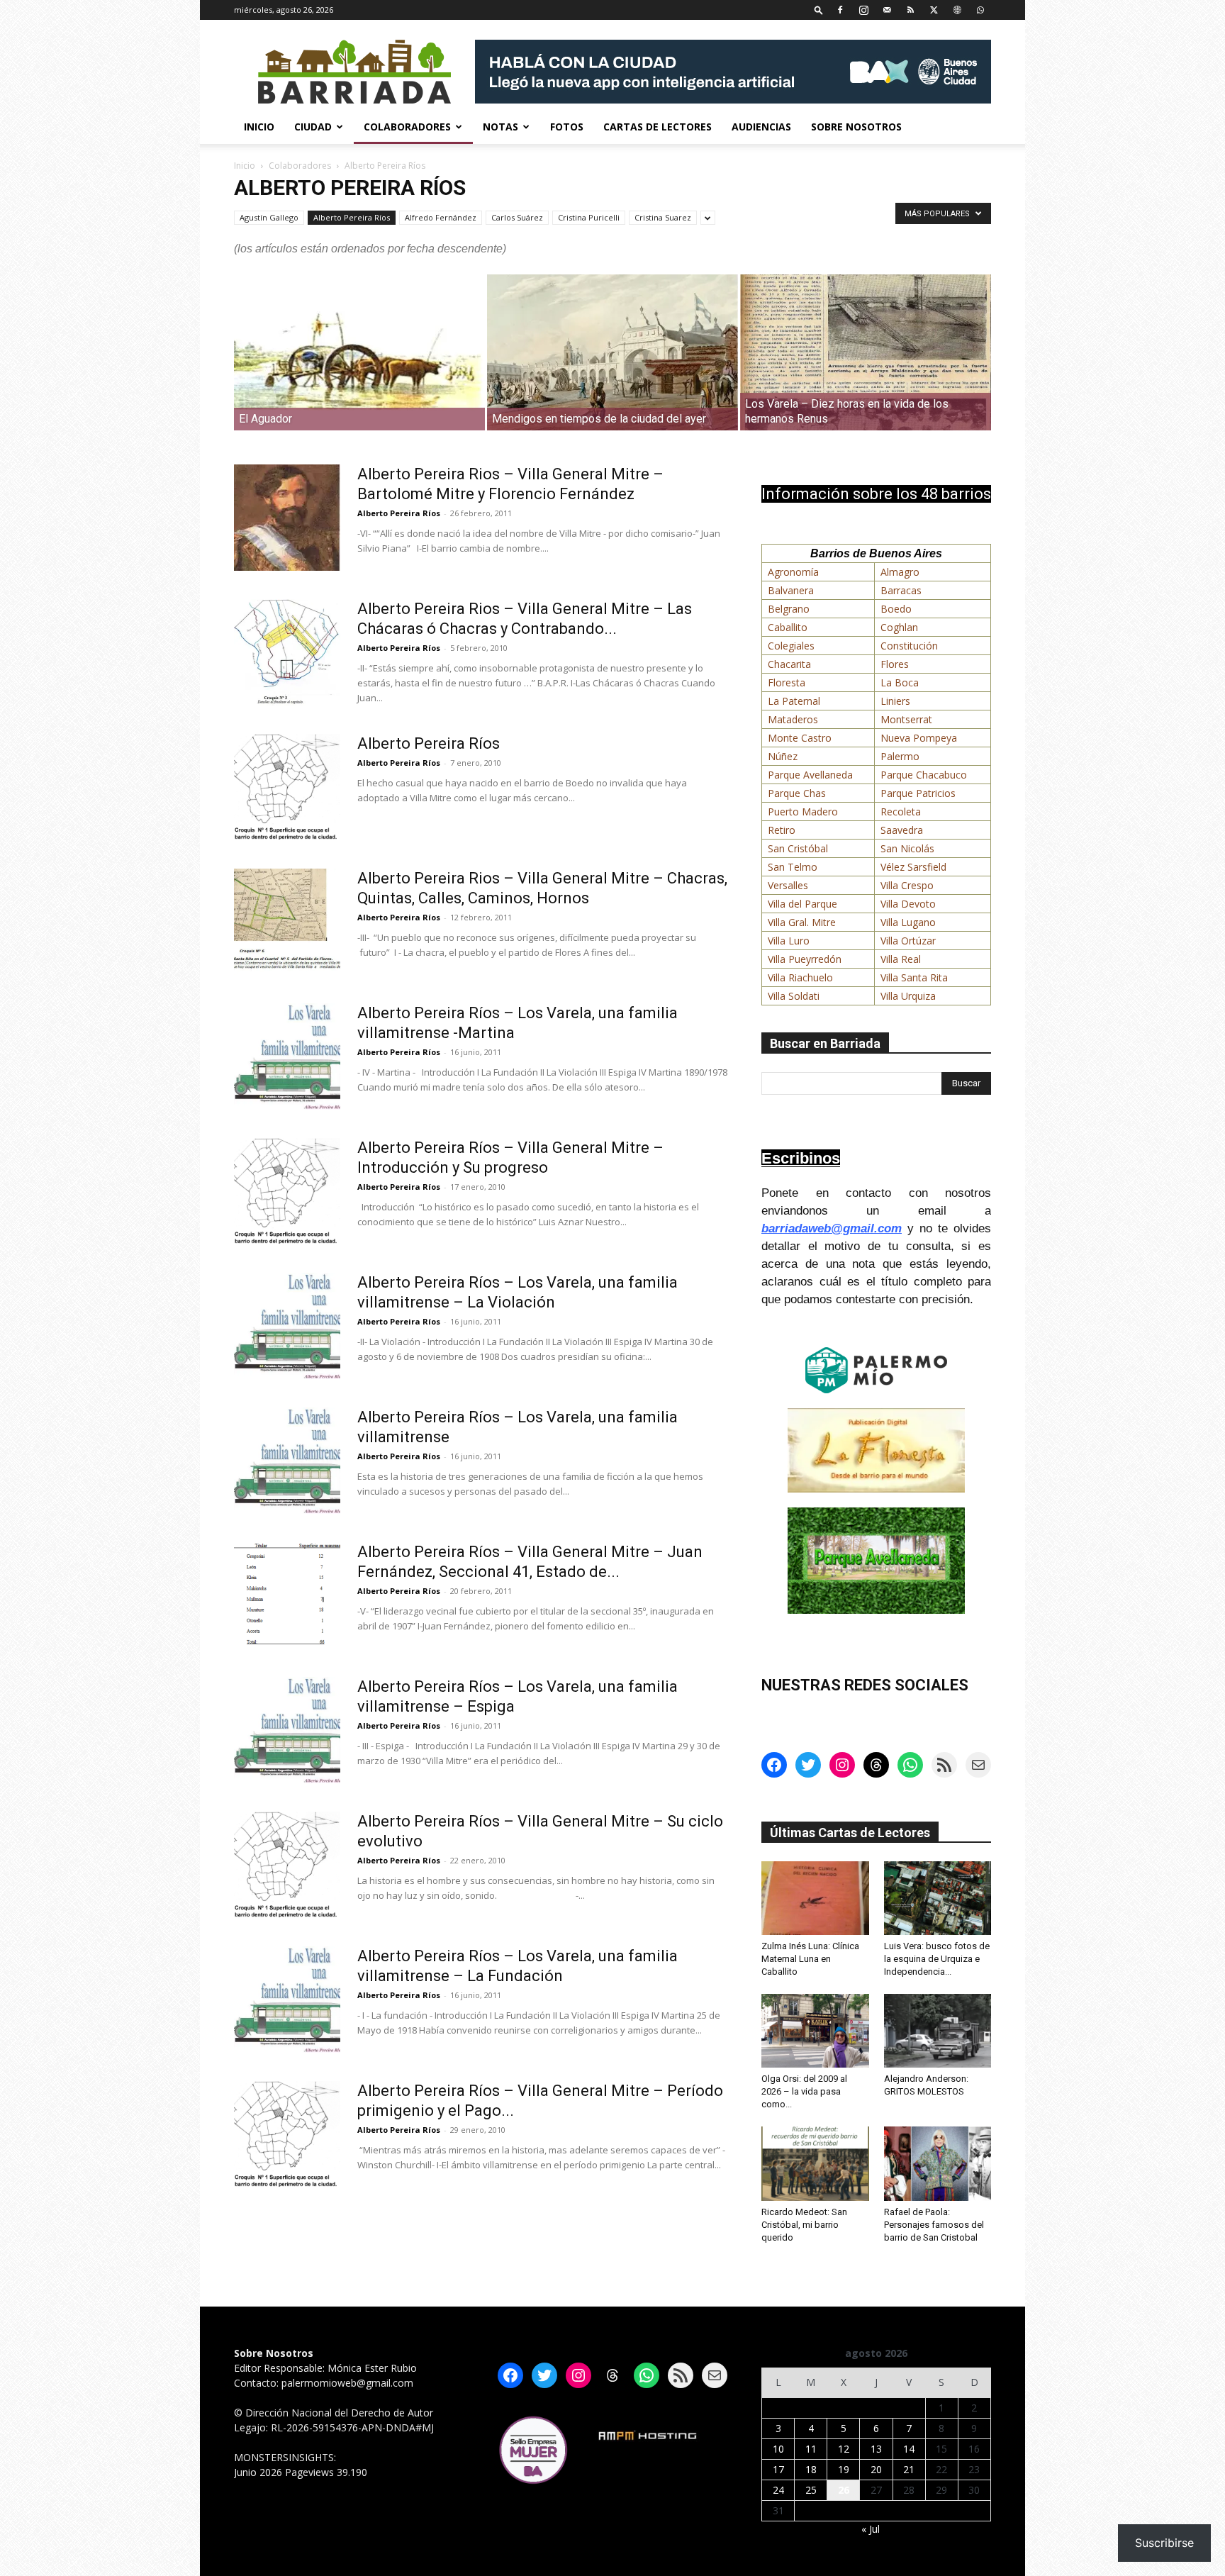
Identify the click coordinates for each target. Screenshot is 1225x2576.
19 (844, 2469)
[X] (934, 10)
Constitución (909, 646)
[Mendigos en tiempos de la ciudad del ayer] (612, 352)
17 (778, 2469)
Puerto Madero (803, 812)
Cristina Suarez (663, 217)
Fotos (567, 127)
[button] (819, 10)
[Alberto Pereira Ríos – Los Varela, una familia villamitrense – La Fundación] (287, 2000)
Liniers (895, 701)
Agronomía (793, 572)
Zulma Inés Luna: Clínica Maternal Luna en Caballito (810, 1959)
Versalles (788, 885)
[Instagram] (863, 10)
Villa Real (901, 959)
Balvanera (791, 590)
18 (811, 2469)
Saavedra (902, 830)
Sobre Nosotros (856, 127)
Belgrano (789, 609)
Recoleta (901, 812)
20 (876, 2469)
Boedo (896, 609)
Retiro (782, 830)
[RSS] (910, 10)
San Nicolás (907, 848)
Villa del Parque (802, 904)
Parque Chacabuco (924, 775)
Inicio (259, 127)
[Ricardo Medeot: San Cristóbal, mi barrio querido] (815, 2163)
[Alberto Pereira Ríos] (287, 787)
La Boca (900, 682)
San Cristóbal (798, 848)
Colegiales (791, 646)
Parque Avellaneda (810, 775)
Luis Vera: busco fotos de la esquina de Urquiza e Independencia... (937, 1959)
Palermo (900, 756)
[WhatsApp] (980, 10)
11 (811, 2449)
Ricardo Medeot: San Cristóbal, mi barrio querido (804, 2225)
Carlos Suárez (517, 217)
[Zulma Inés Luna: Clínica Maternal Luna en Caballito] (815, 1898)
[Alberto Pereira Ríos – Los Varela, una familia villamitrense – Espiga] (287, 1730)
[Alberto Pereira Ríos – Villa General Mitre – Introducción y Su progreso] (287, 1191)
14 (909, 2449)
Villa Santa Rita (914, 977)
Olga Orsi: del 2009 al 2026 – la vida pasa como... (804, 2091)
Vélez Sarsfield (913, 867)
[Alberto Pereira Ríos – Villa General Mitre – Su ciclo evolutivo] (287, 1864)
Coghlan (899, 627)
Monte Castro (800, 738)
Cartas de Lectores (658, 127)
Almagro (900, 572)
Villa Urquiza (908, 996)
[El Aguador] (359, 352)
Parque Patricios (918, 793)
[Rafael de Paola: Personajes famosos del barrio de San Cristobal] (938, 2163)
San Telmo (793, 867)
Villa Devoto (908, 904)
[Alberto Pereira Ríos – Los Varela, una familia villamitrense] (287, 1461)
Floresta (787, 682)
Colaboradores (407, 127)
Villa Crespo (907, 885)
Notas (500, 127)
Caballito (788, 627)
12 (844, 2449)
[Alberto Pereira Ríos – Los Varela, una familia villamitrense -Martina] (287, 1056)
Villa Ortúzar (908, 941)
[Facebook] (840, 10)
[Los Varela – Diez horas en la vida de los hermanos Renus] (866, 352)
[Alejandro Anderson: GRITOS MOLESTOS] (938, 2031)
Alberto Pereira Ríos (352, 217)
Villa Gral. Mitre (802, 922)
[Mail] (887, 10)
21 (909, 2469)
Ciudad (313, 127)
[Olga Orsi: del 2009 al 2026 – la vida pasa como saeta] (815, 2031)
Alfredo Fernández (441, 217)
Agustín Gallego (269, 217)
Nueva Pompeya (919, 738)
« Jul (871, 2529)
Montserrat (906, 719)
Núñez (783, 756)
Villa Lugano (908, 922)
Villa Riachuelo (800, 977)
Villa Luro (789, 941)
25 (811, 2490)
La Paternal (794, 701)
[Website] (957, 10)
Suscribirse (1164, 2543)
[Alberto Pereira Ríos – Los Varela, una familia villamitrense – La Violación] (287, 1326)
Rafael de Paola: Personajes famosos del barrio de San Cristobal (934, 2225)
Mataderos (793, 719)
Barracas (901, 590)
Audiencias (761, 127)
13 (876, 2449)
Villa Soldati (794, 996)
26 (844, 2490)
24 (778, 2490)
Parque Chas (797, 793)
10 (778, 2449)
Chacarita (789, 664)
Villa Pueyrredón (805, 959)
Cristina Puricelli (589, 217)
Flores (895, 664)
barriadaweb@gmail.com (832, 1228)
